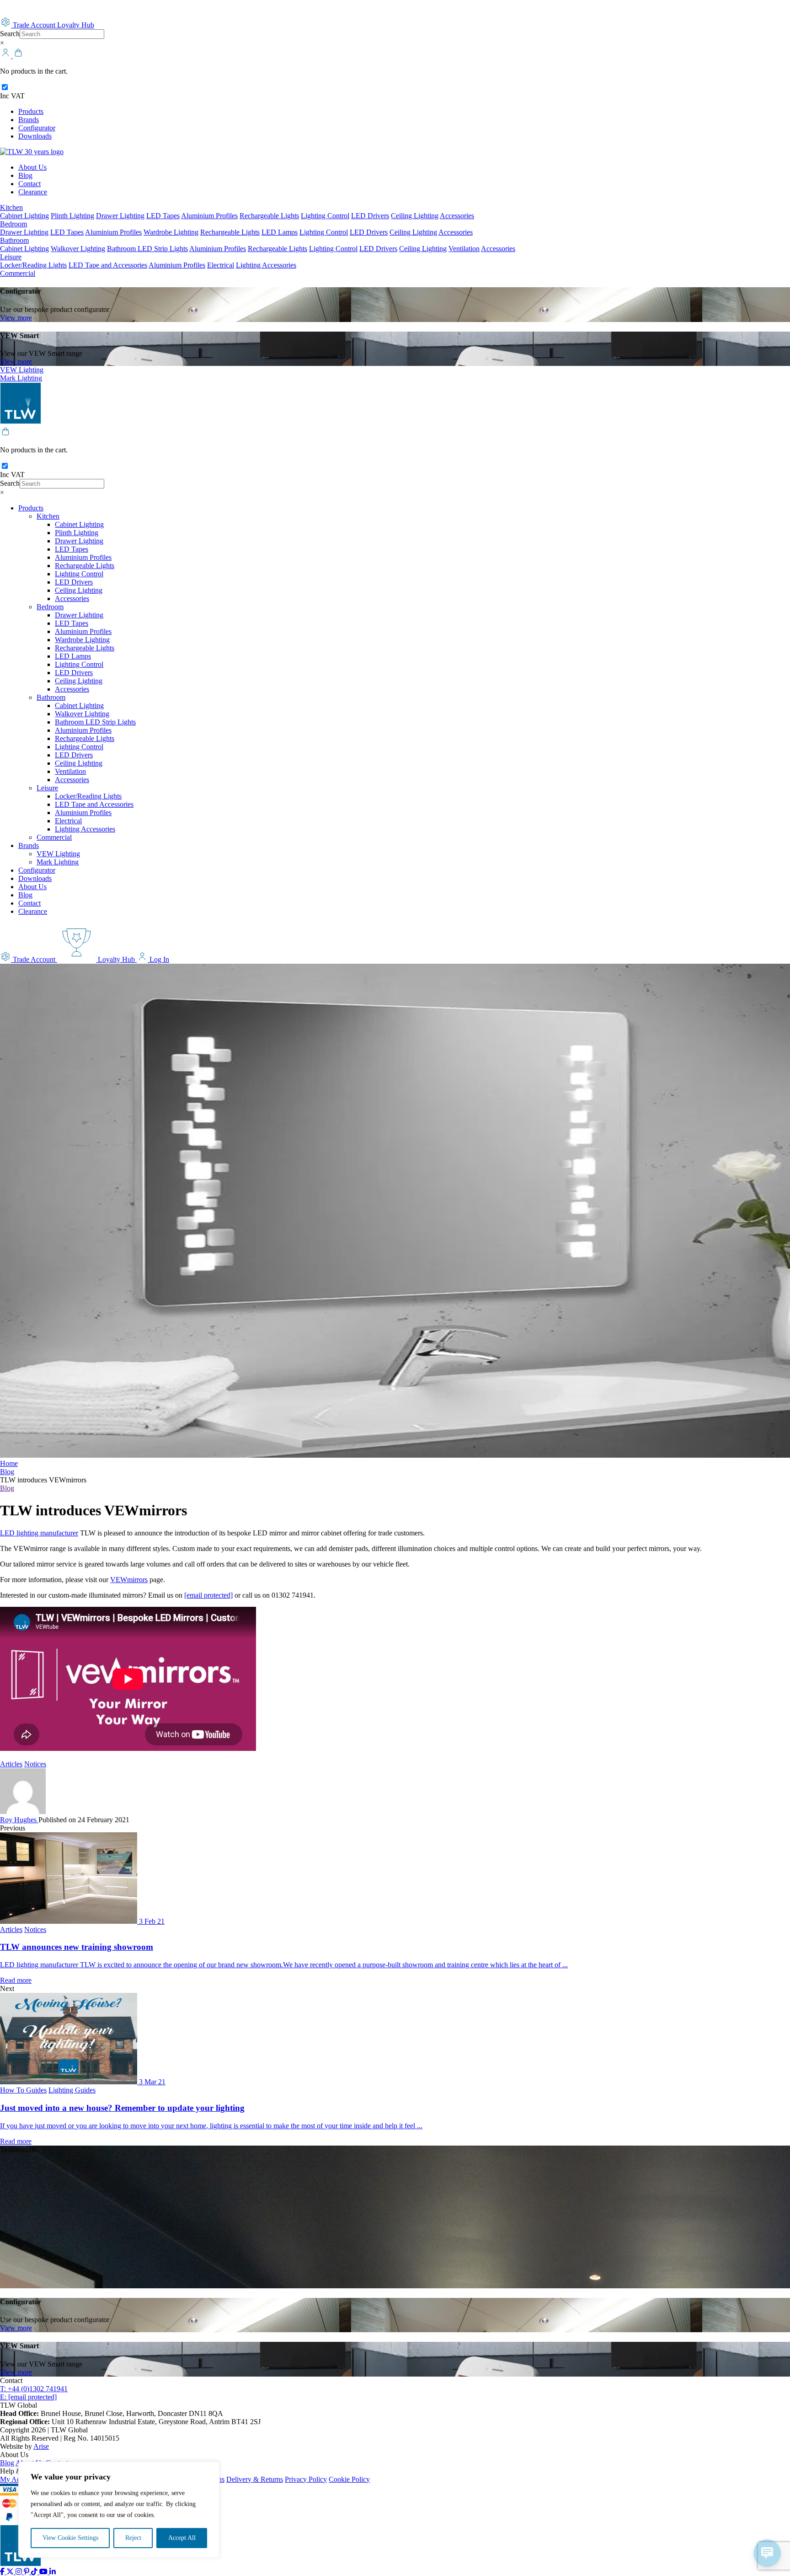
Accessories (457, 216)
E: (28, 2397)
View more (16, 318)
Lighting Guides (72, 2090)
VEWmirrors (129, 1580)
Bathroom (14, 240)
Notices (35, 1764)
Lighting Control (325, 216)
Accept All (182, 2538)
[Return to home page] (32, 152)
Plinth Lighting (72, 216)
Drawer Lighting (120, 216)
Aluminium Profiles (209, 216)
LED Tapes (163, 216)
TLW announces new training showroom (77, 1947)
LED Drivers (370, 216)
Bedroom (13, 224)
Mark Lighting (21, 378)
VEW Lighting (22, 370)
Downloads (35, 136)
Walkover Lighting (78, 249)
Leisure (11, 257)
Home (9, 1463)
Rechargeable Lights (269, 216)
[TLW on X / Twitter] (11, 2572)
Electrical (221, 265)
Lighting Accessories (266, 265)
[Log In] (6, 56)
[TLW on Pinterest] (27, 2572)
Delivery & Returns (255, 2479)
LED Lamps (280, 232)
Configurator (37, 128)
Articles (11, 1764)
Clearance (33, 192)
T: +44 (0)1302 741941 (34, 2389)
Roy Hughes (19, 1820)
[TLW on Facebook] (3, 2572)
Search (10, 34)
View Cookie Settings (70, 2538)
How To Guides (23, 2090)
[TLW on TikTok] (35, 2572)
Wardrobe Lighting (171, 232)
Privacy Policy (306, 2479)
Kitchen (11, 207)
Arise (41, 2446)
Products (31, 111)
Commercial (18, 273)
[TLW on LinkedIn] (53, 2572)
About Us (32, 167)
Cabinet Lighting (24, 216)
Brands (29, 120)
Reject (133, 2538)
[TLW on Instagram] (20, 2572)
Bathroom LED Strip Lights (147, 249)
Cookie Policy (349, 2479)
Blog (25, 175)
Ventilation (464, 249)
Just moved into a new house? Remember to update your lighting (122, 2108)
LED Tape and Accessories (108, 265)
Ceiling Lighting (415, 216)
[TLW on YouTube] (44, 2572)
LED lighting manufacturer (39, 1533)
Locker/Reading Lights (33, 265)
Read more (16, 1980)
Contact (29, 184)
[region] (119, 2510)
